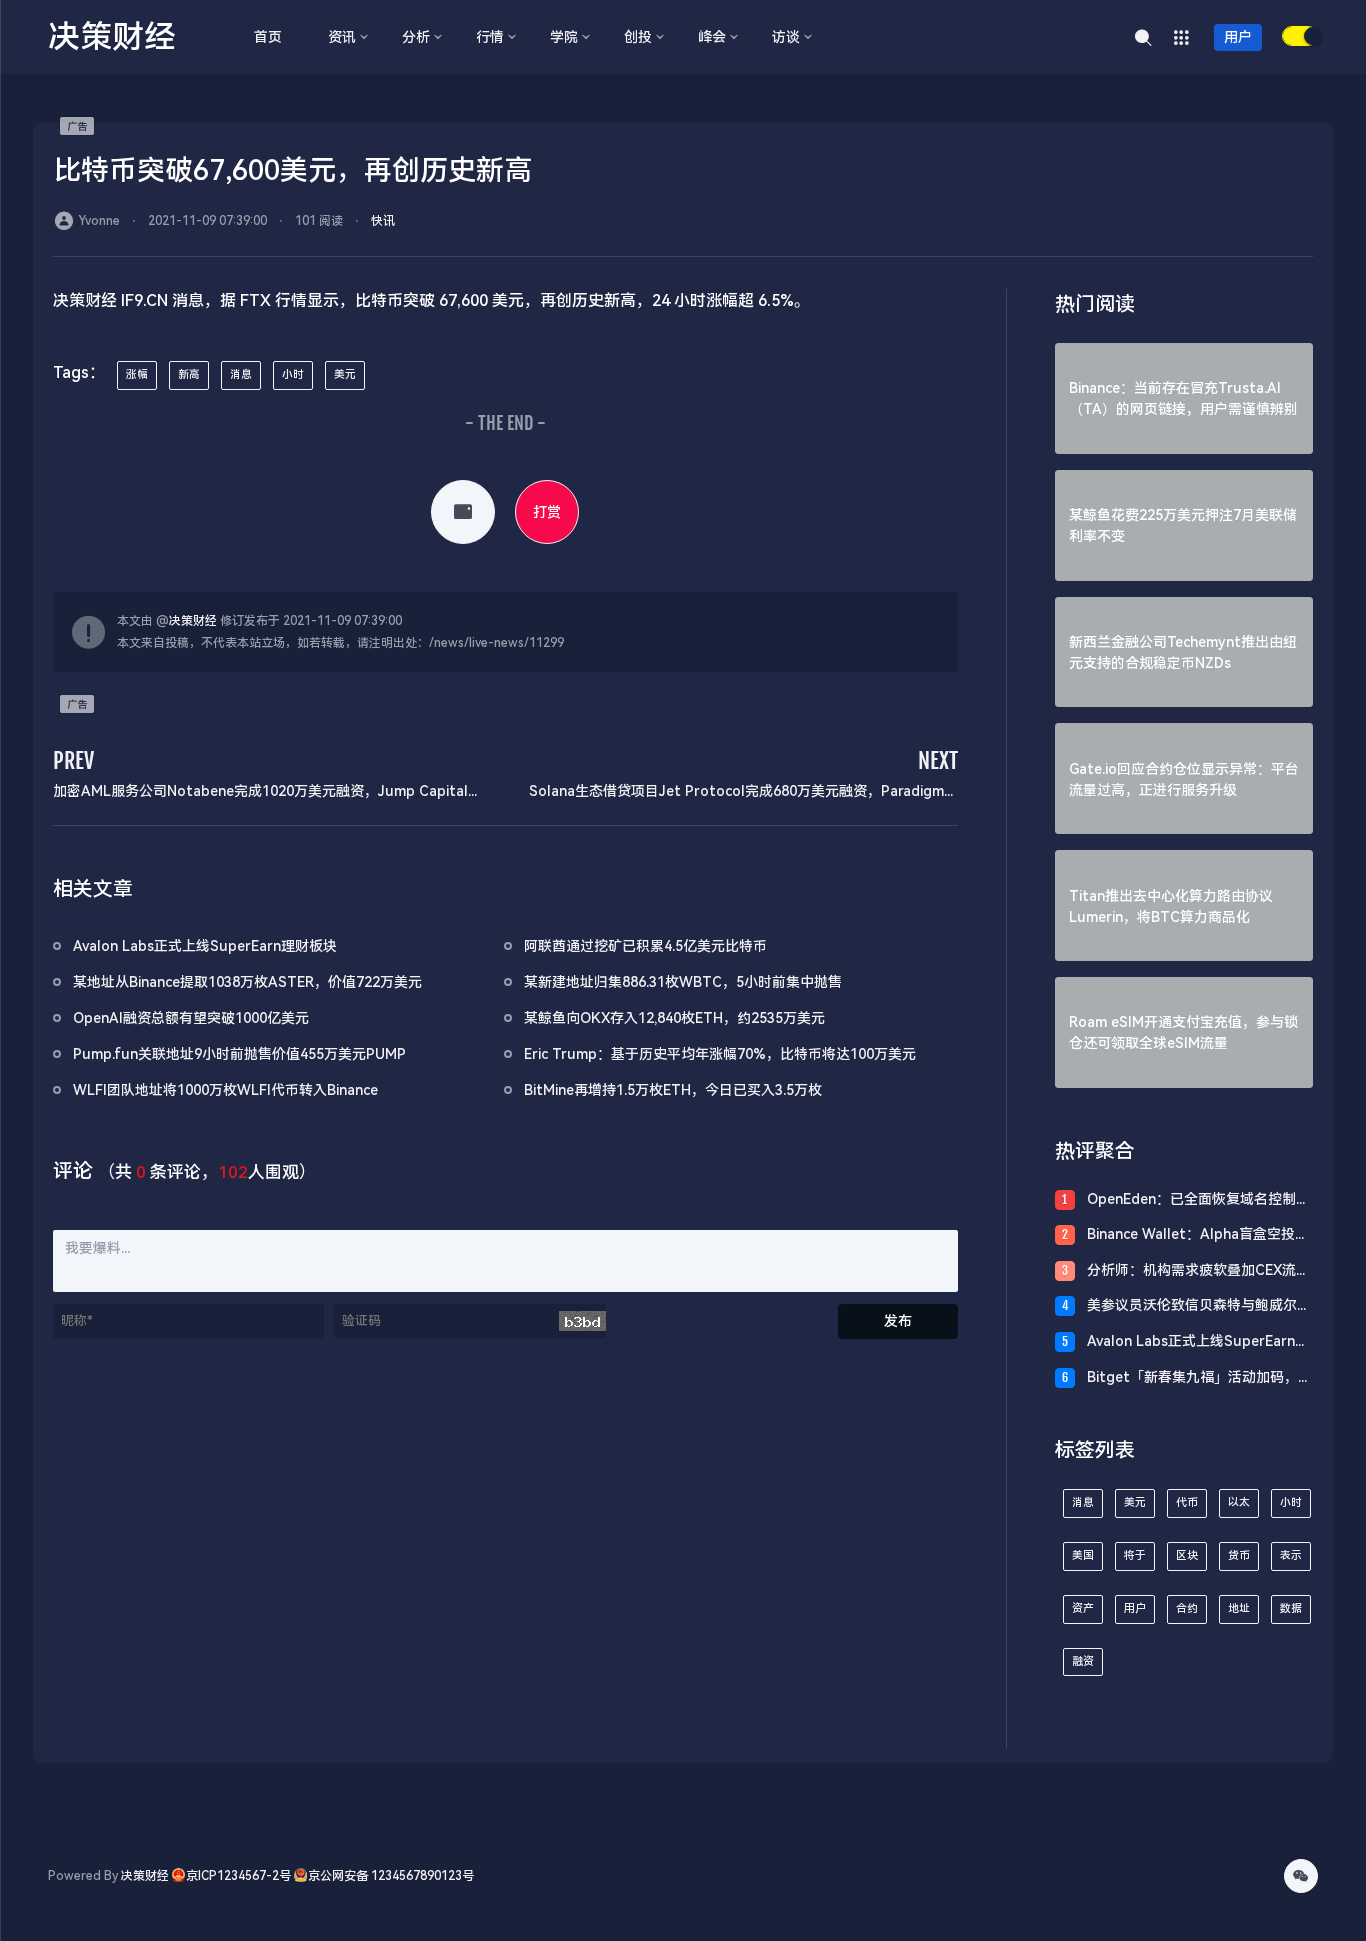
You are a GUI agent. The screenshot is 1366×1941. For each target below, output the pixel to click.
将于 (1135, 1555)
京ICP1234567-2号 (238, 1876)
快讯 (383, 221)
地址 (1239, 1608)
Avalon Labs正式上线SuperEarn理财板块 (1198, 1342)
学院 (564, 37)
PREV (73, 760)
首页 (268, 37)
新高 (189, 374)
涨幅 (137, 374)
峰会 (712, 37)
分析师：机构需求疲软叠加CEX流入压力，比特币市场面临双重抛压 (1198, 1271)
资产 (1083, 1608)
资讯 (342, 37)
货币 (1239, 1555)
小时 (293, 374)
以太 (1239, 1502)
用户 (1238, 37)
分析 (416, 37)
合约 (1187, 1608)
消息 (241, 374)
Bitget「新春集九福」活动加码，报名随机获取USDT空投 (1199, 1378)
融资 (1083, 1661)
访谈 (786, 37)
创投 (638, 37)
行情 (490, 37)
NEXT (938, 760)
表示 (1291, 1555)
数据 (1291, 1608)
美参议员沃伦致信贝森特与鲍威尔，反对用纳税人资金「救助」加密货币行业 (1199, 1306)
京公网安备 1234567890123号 (391, 1876)
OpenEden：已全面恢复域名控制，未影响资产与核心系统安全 (1198, 1200)
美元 (345, 374)
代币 (1187, 1502)
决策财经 (193, 621)
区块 (1187, 1555)
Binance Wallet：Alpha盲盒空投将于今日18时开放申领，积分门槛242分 (1198, 1235)
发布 (898, 1321)
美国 (1083, 1555)
